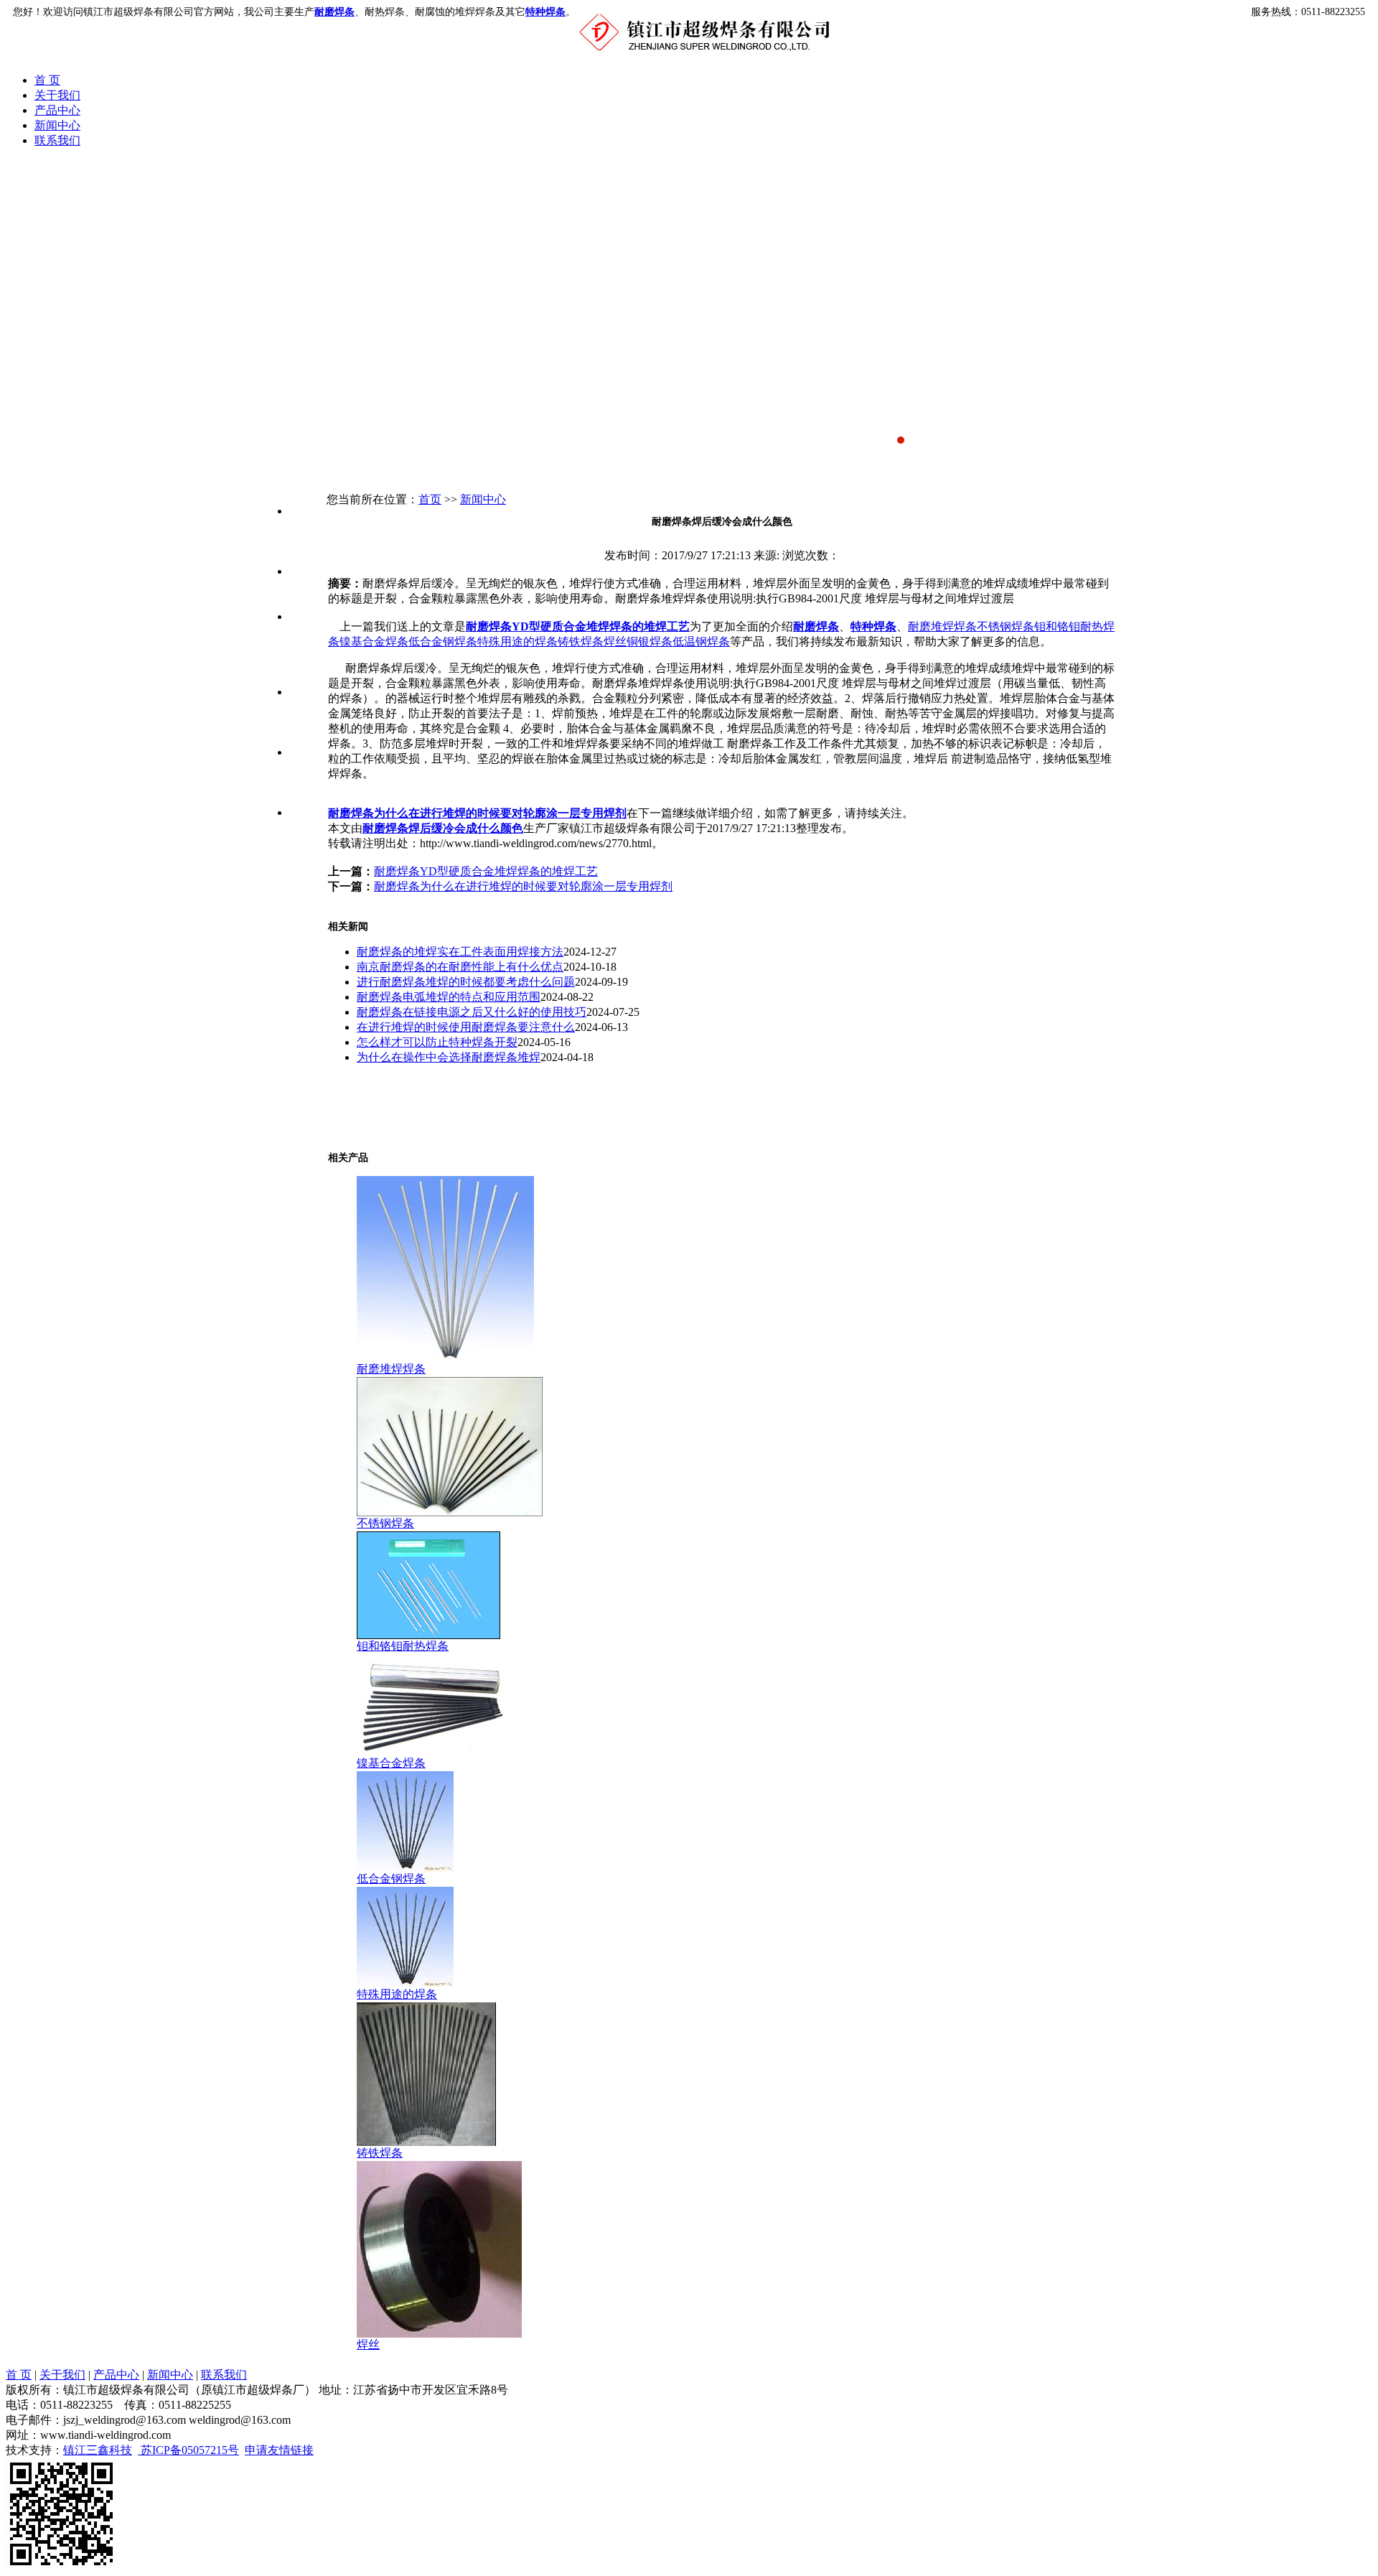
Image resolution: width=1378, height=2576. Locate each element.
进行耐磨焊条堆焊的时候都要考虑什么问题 (466, 982)
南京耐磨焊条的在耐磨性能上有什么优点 (460, 967)
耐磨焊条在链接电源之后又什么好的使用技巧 (472, 1012)
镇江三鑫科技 (98, 2450)
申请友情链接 (279, 2450)
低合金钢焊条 (443, 641)
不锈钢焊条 (301, 586)
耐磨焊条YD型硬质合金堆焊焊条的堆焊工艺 (578, 626)
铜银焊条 (650, 641)
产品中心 (57, 110)
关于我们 (57, 95)
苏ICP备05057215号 (188, 2450)
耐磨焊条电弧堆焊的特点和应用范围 (449, 997)
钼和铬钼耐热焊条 (301, 647)
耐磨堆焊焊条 (942, 626)
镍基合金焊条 (374, 641)
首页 (430, 499)
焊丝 (615, 641)
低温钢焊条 (701, 641)
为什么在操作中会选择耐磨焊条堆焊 (449, 1057)
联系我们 (57, 140)
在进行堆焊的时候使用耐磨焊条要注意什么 (466, 1027)
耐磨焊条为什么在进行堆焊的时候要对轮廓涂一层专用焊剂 (477, 813)
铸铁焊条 (581, 641)
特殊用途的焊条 (517, 641)
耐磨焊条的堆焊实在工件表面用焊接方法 (460, 952)
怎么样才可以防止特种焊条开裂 (437, 1042)
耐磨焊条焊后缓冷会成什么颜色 (443, 828)
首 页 (47, 80)
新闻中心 (57, 125)
